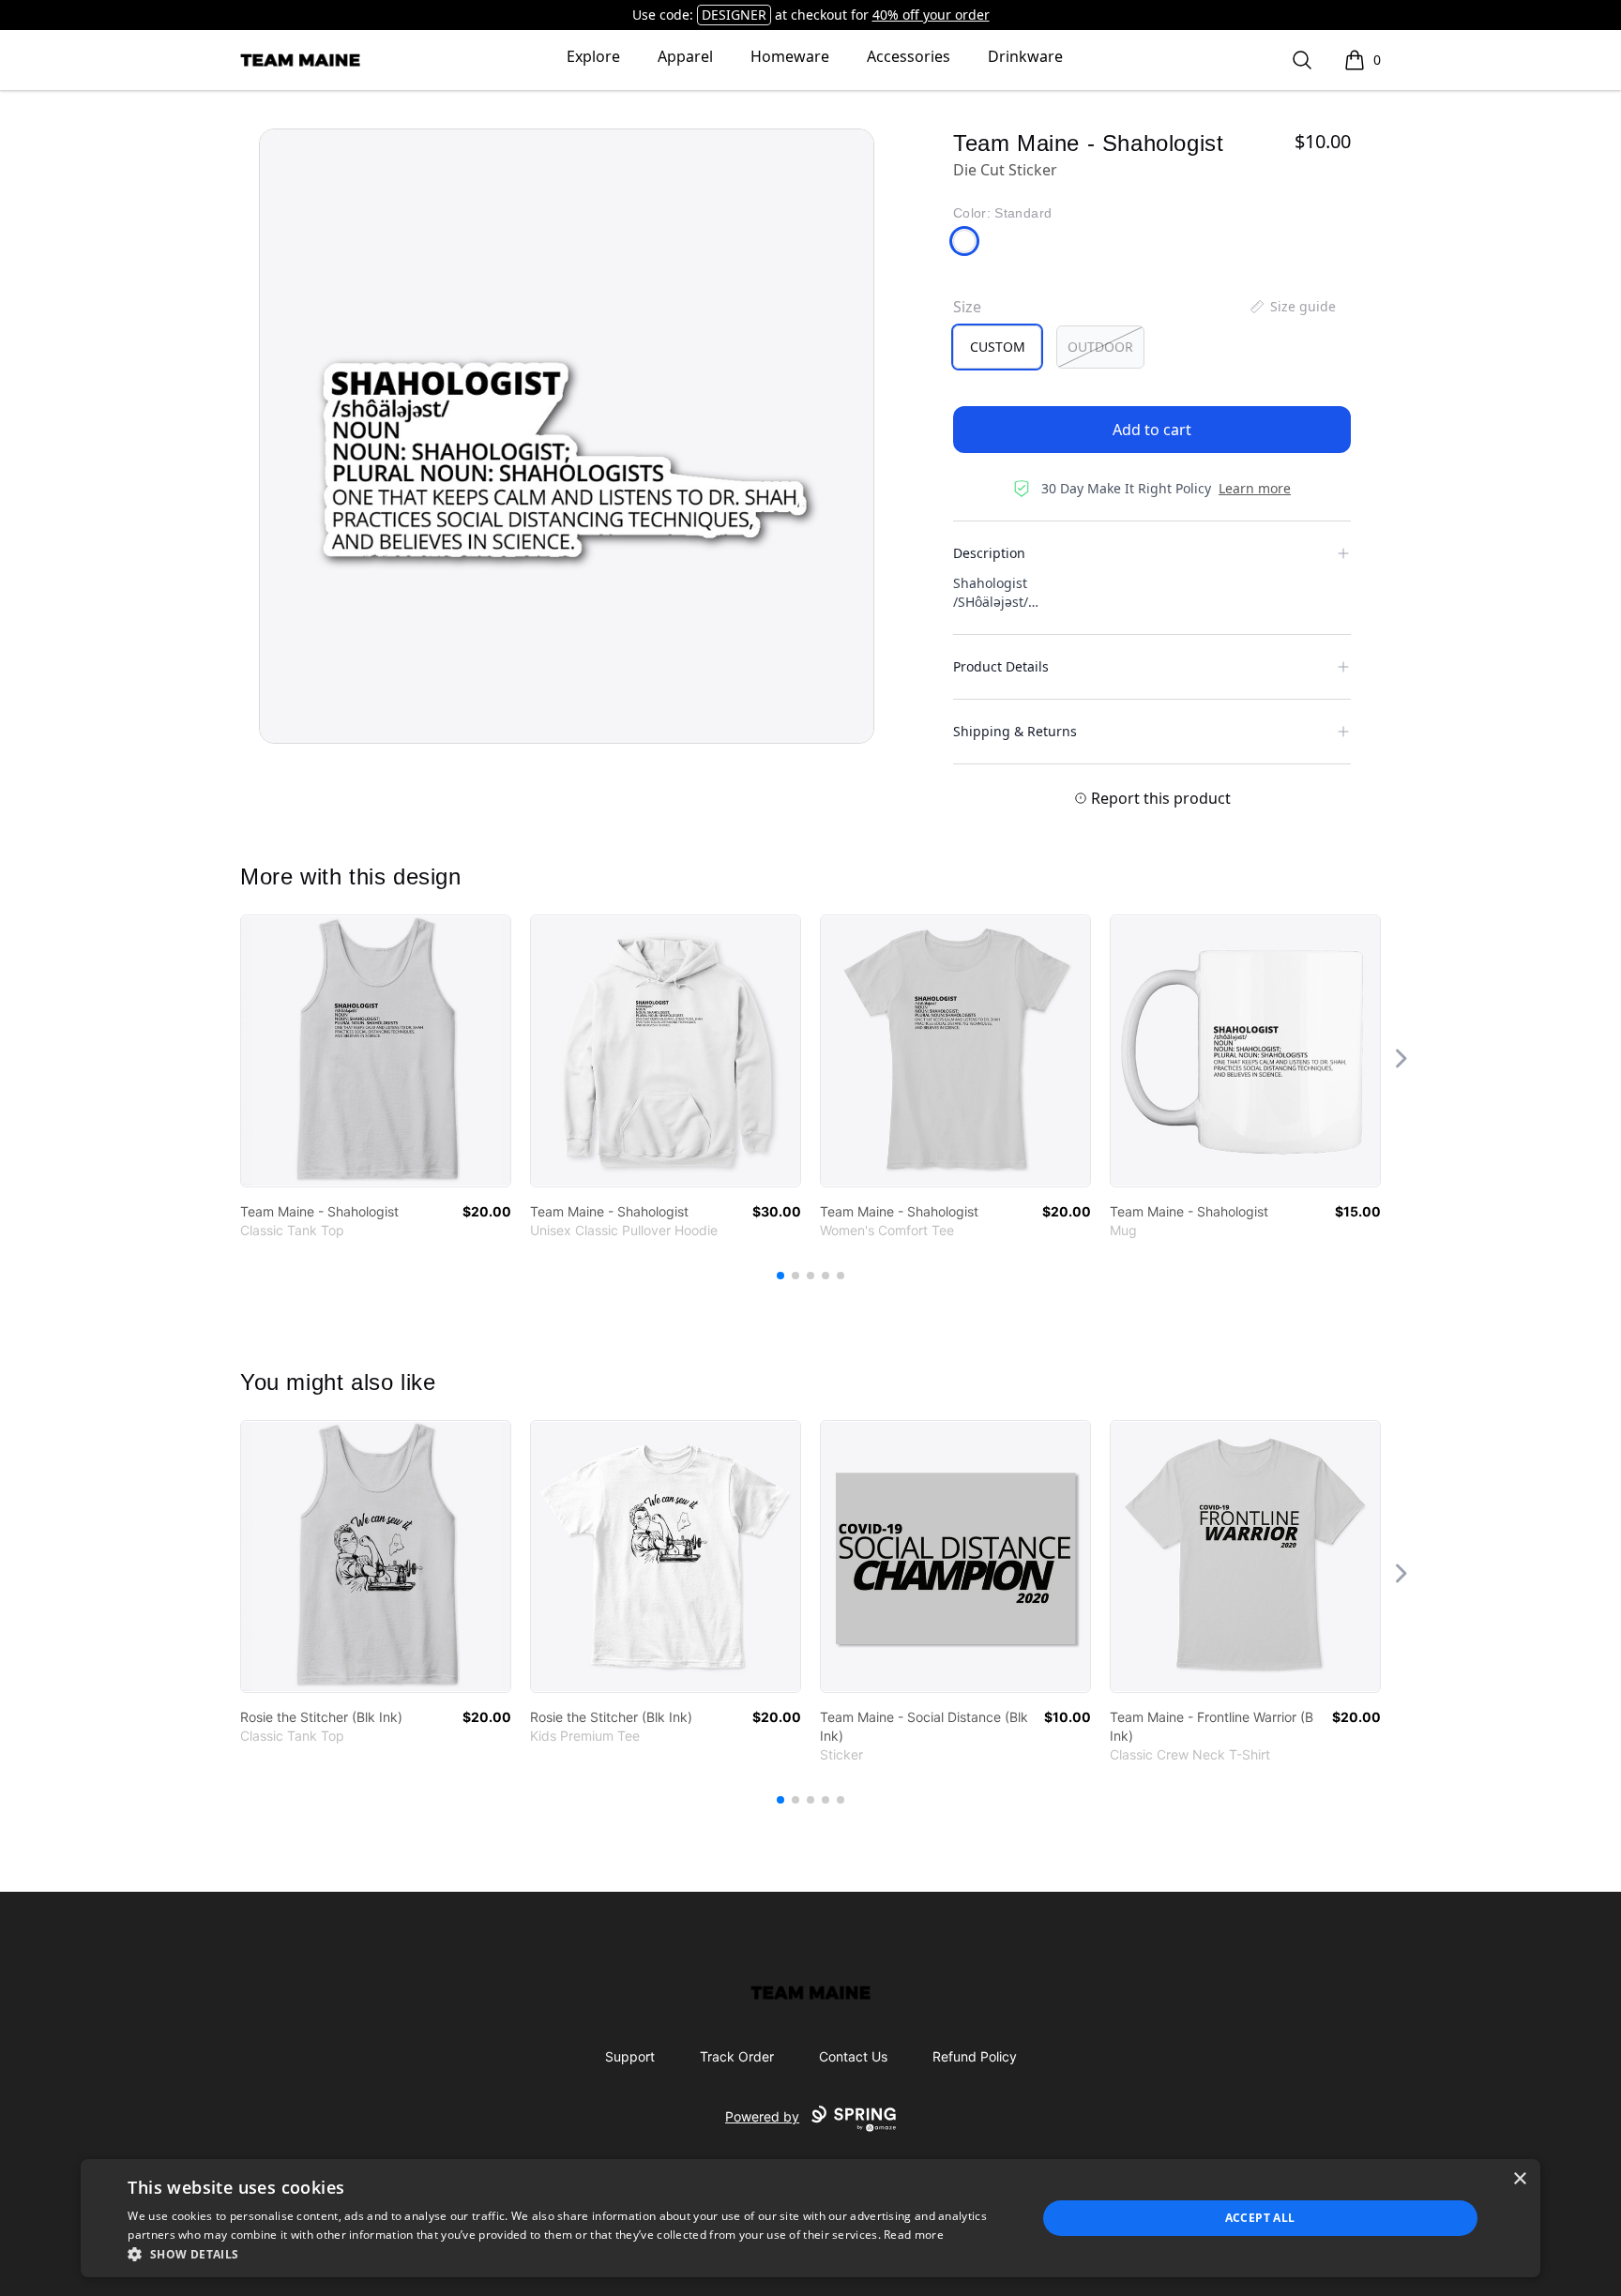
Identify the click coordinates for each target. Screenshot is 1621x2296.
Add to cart (1152, 430)
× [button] (1519, 2179)
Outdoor (1100, 347)
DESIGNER (734, 15)
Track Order (737, 2056)
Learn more (1255, 488)
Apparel (685, 56)
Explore (593, 56)
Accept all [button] (1260, 2218)
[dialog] (810, 2218)
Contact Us (853, 2056)
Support (630, 2056)
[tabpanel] (567, 436)
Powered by (762, 2116)
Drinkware (1025, 56)
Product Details (1001, 666)
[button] (568, 2254)
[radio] (997, 347)
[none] (1292, 307)
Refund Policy (975, 2056)
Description (989, 553)
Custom (998, 347)
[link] (376, 1051)
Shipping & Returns (1015, 731)
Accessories (909, 56)
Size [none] (967, 307)
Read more (914, 2235)
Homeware (790, 56)
